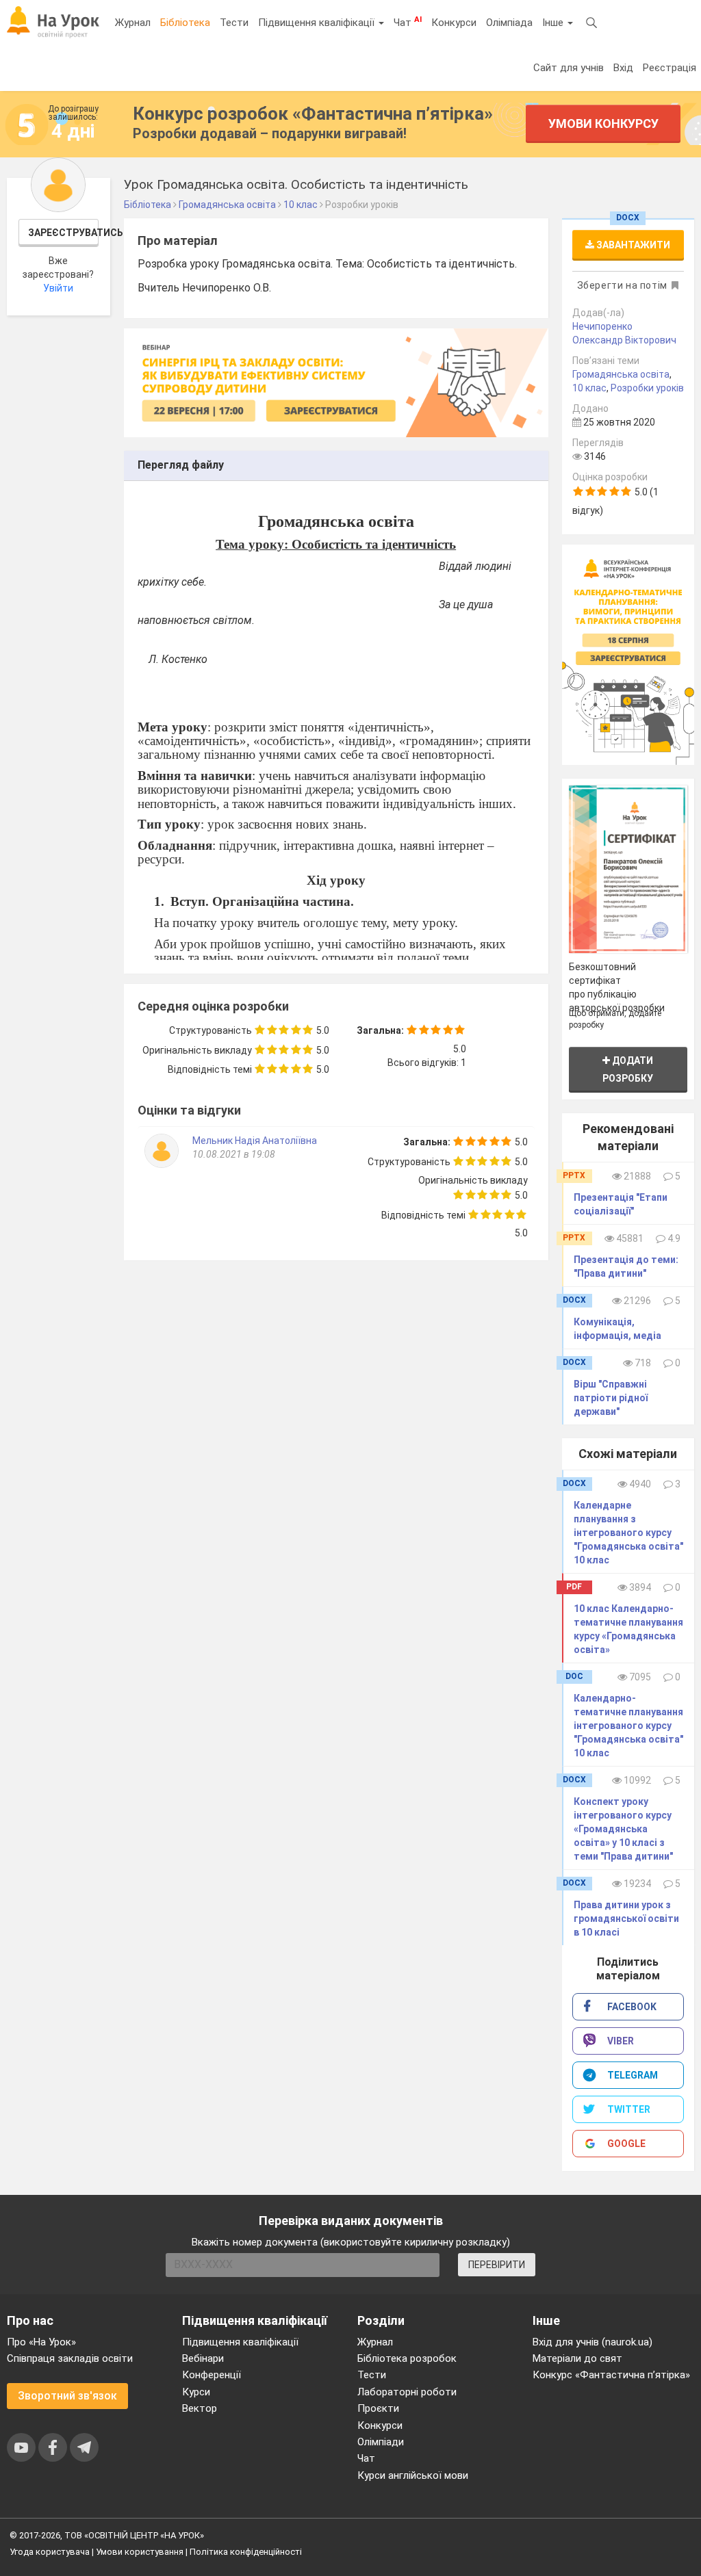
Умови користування (140, 2552)
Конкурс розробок (313, 114)
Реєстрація (670, 68)
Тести (234, 23)
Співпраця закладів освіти (70, 2358)
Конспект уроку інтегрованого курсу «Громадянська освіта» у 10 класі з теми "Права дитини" (623, 1829)
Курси (196, 2392)
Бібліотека (185, 23)
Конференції (212, 2375)
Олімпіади (381, 2442)
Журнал (133, 23)
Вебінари (203, 2358)
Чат (408, 22)
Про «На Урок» (41, 2342)
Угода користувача (50, 2552)
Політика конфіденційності (246, 2552)
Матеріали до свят (577, 2358)
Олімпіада (509, 23)
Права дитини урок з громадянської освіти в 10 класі (626, 1918)
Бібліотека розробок (407, 2358)
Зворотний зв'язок (67, 2396)
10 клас (589, 388)
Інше (554, 23)
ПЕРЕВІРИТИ (497, 2265)
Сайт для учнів (569, 68)
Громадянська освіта (621, 374)
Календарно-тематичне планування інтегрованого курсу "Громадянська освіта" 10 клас (628, 1726)
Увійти (58, 288)
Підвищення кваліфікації (318, 23)
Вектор (200, 2408)
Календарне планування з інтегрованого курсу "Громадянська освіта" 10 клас (628, 1533)
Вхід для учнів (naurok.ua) (592, 2342)
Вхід (623, 68)
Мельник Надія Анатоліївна (255, 1141)
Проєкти (378, 2408)
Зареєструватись (64, 233)
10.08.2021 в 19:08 (234, 1154)
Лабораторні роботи (407, 2392)
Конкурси (454, 23)
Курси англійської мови (413, 2475)
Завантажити (632, 245)
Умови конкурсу (603, 123)
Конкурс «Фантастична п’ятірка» (611, 2375)
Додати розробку (628, 1069)
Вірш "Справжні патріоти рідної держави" (611, 1398)
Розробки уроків (647, 388)
